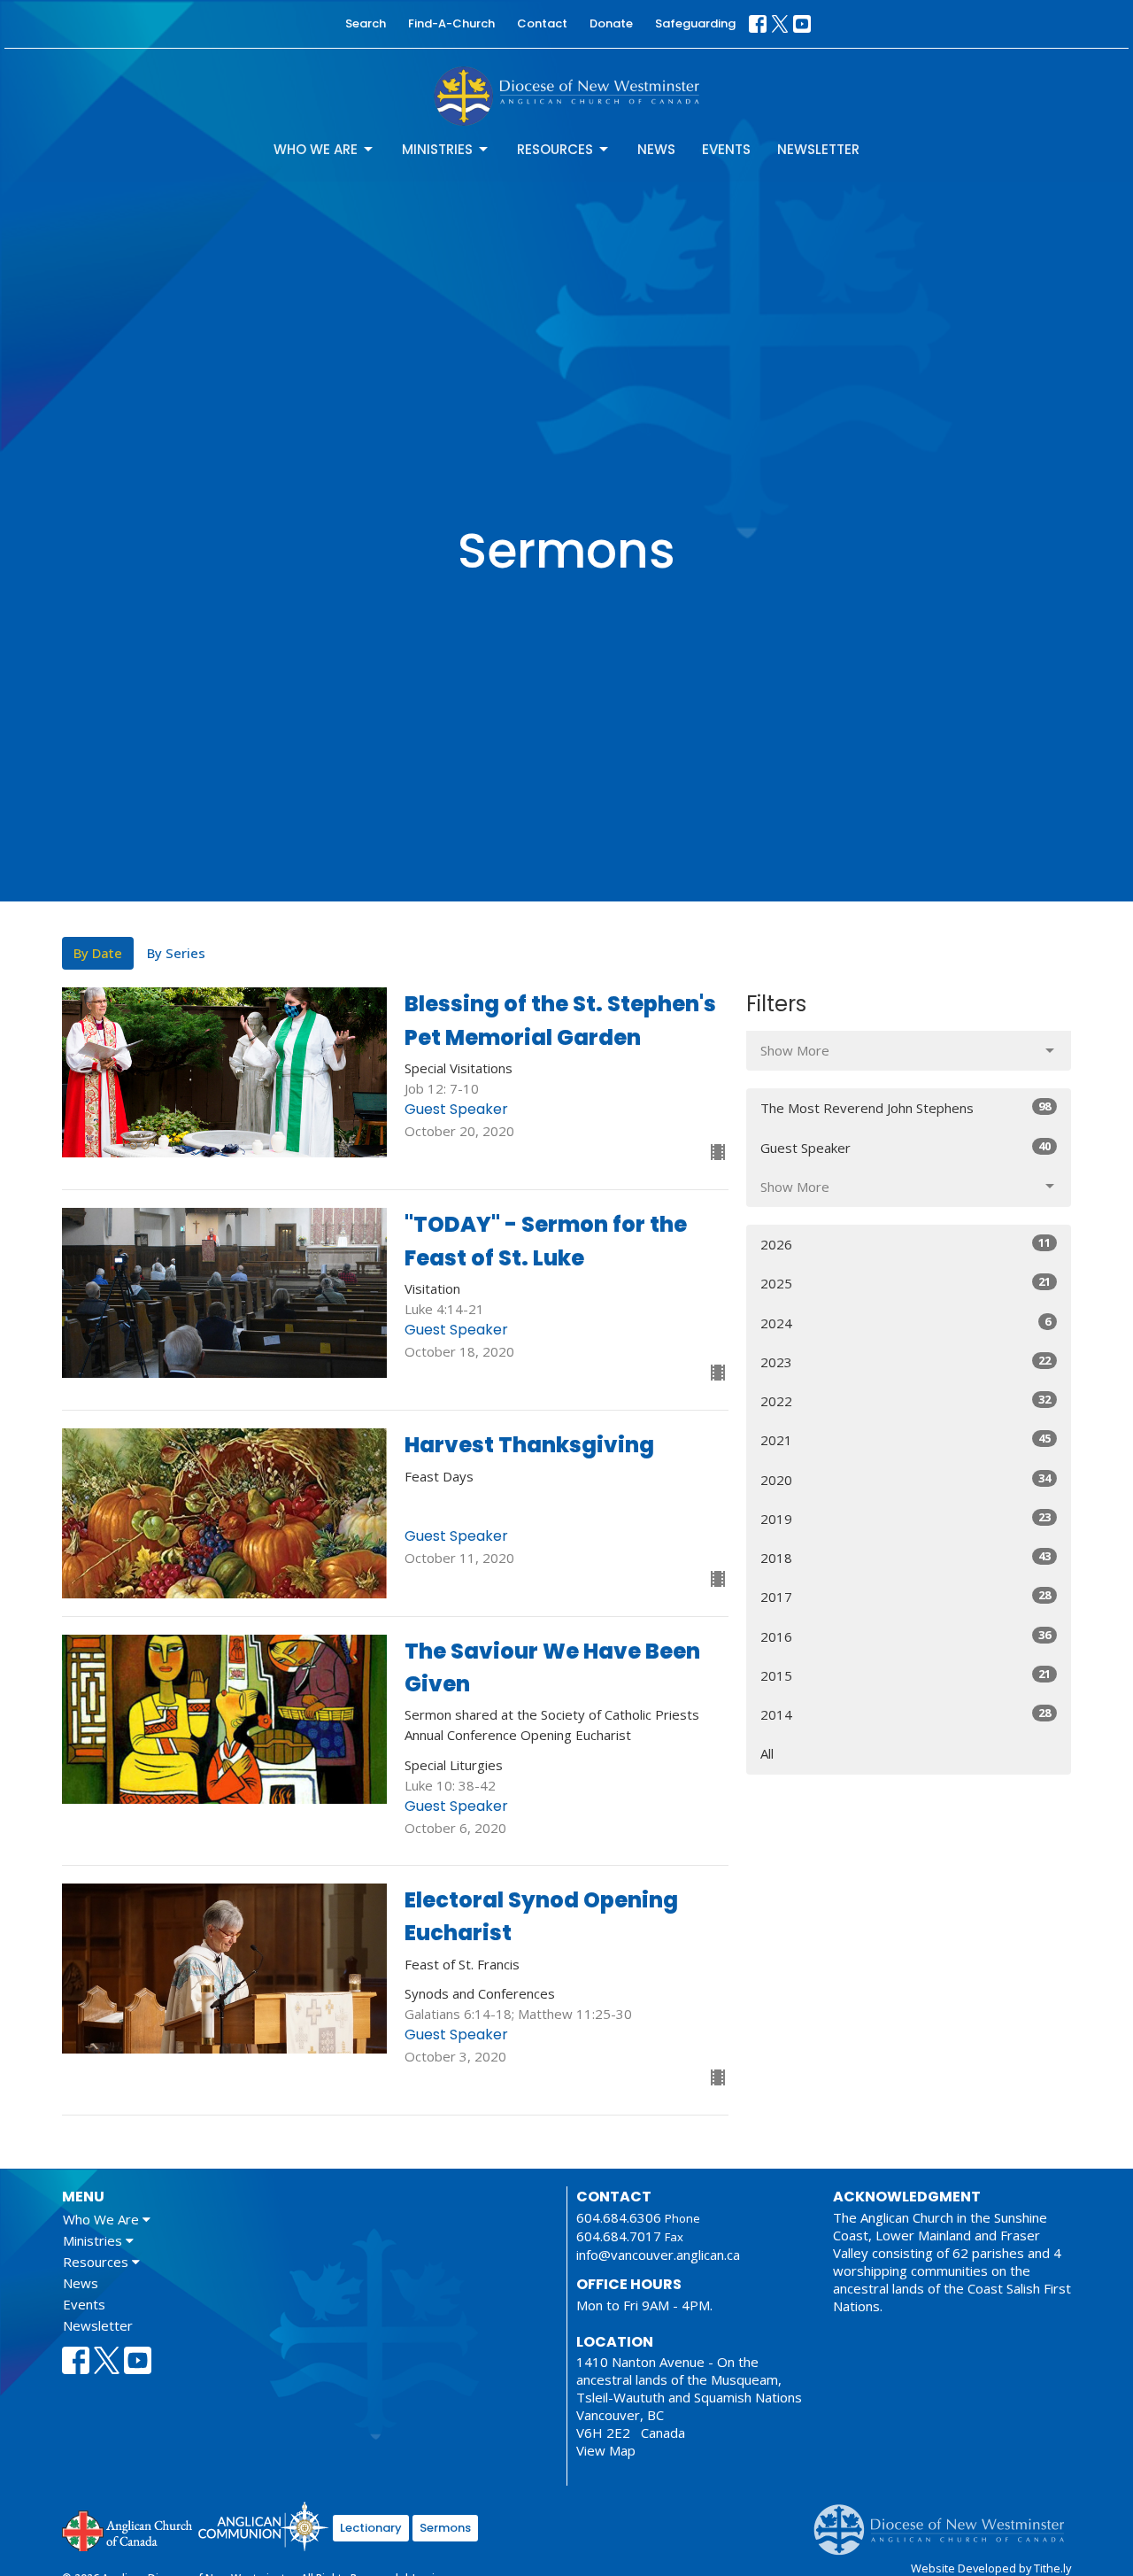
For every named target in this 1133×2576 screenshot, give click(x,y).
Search (366, 23)
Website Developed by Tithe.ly (991, 2568)
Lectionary (371, 2528)
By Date (98, 953)
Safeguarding (695, 23)
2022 (906, 1400)
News (656, 149)
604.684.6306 (619, 2217)
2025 (906, 1283)
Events (726, 149)
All (767, 1753)
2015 (906, 1675)
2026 (906, 1244)
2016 (906, 1636)
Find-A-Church (451, 23)
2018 (906, 1557)
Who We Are (316, 149)
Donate (611, 23)
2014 (906, 1714)
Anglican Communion (263, 2526)
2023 (906, 1361)
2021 (906, 1439)
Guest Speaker (906, 1147)
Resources (555, 149)
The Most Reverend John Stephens (906, 1107)
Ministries (437, 149)
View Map (606, 2450)
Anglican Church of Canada (128, 2529)
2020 (906, 1479)
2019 (906, 1518)
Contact (542, 23)
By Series (176, 953)
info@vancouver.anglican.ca (658, 2255)
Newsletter (818, 149)
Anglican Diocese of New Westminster (946, 2521)
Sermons (445, 2528)
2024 (906, 1323)
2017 (906, 1596)
